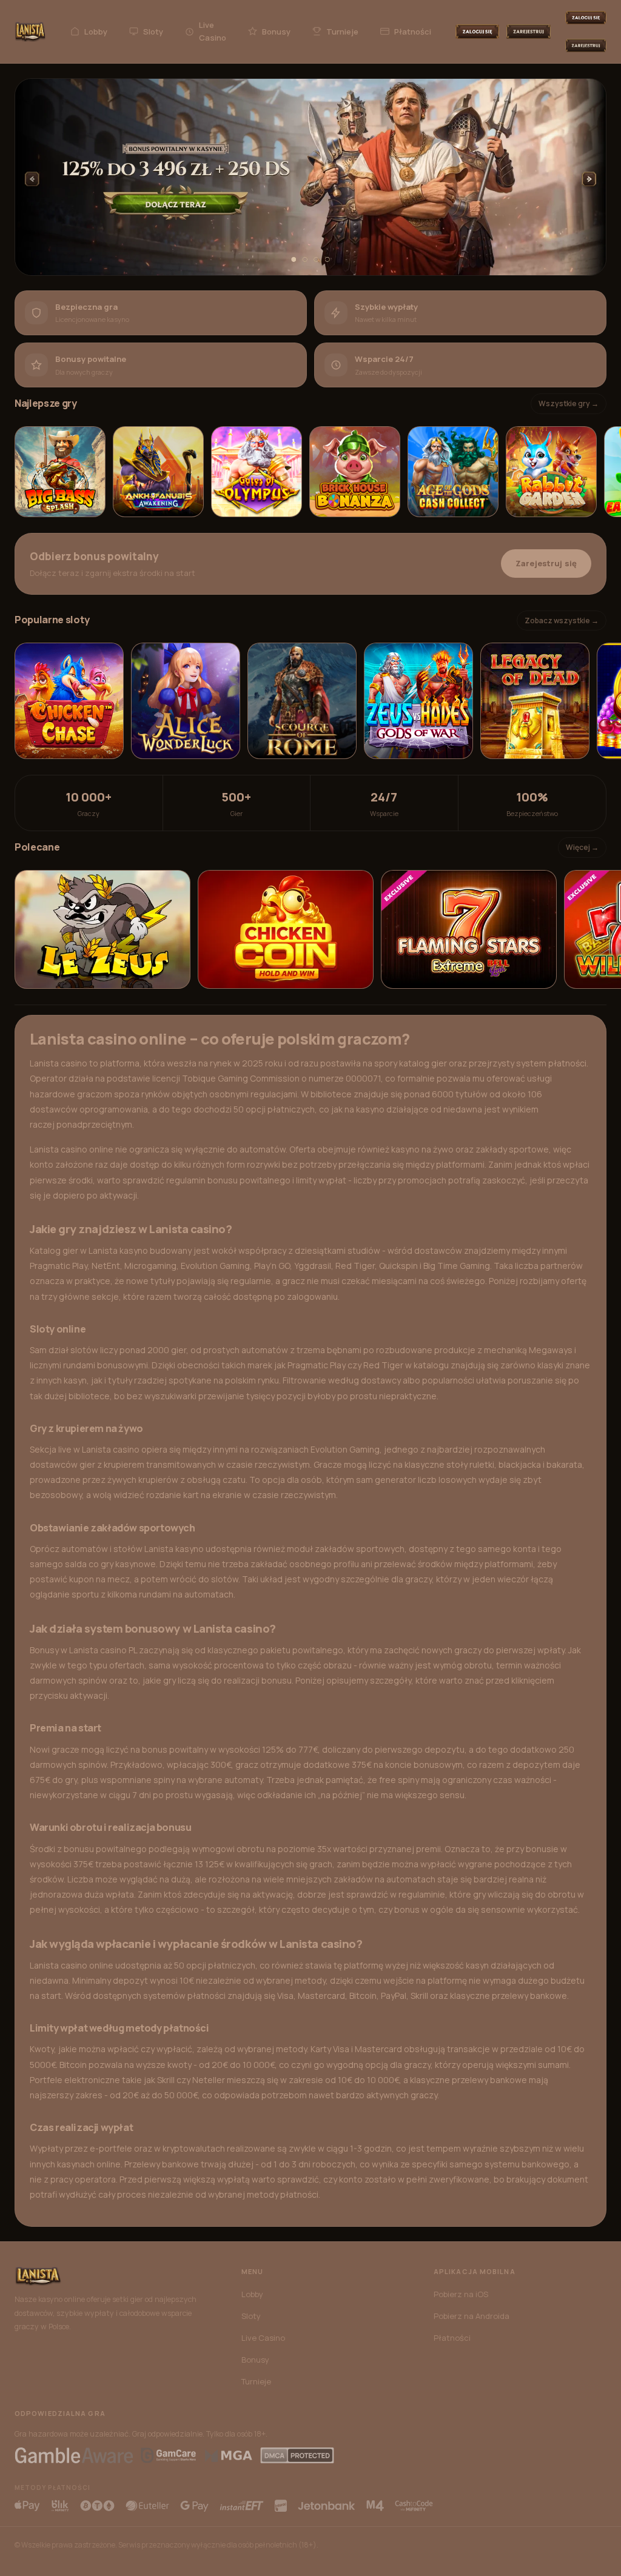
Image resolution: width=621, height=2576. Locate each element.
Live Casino (213, 31)
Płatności (413, 32)
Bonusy (276, 32)
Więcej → (582, 847)
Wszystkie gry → (569, 403)
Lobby (96, 32)
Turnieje (342, 32)
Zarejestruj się (546, 563)
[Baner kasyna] (310, 177)
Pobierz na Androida (472, 2316)
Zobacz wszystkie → (562, 621)
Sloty (153, 32)
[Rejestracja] (529, 32)
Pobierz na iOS (461, 2294)
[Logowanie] (477, 32)
